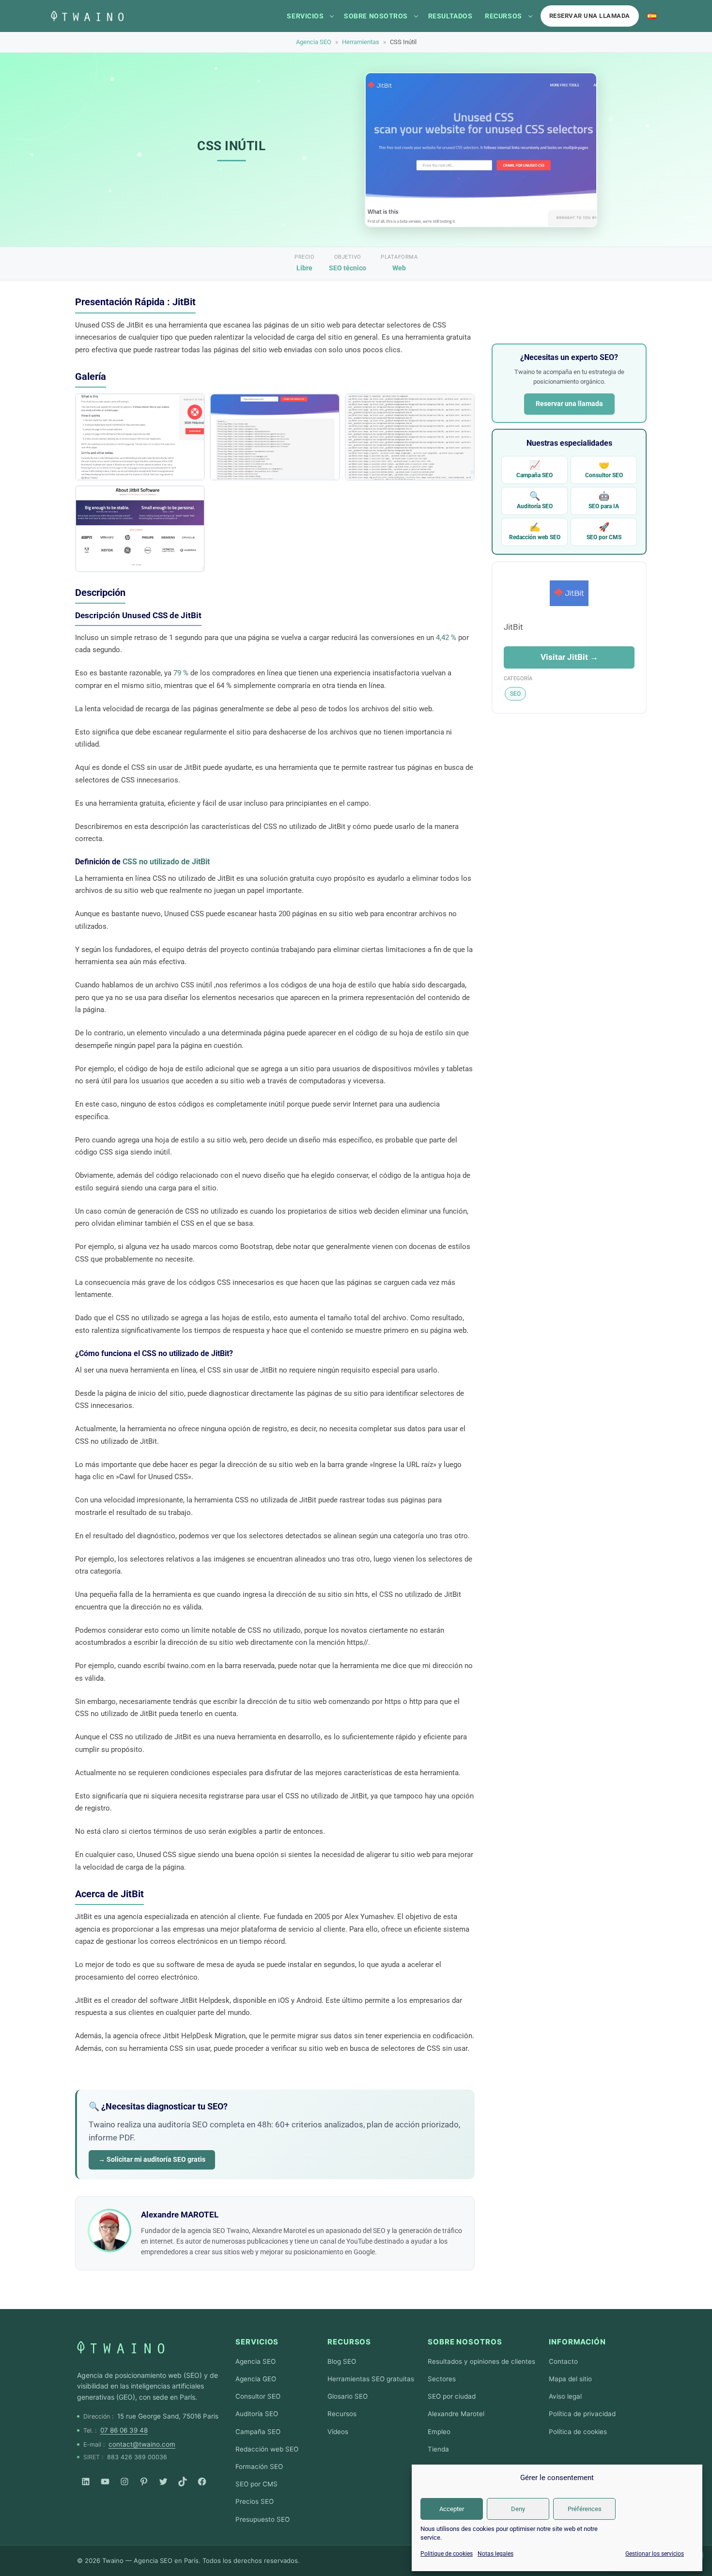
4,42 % (446, 638)
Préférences (585, 2509)
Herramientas (361, 42)
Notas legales (495, 2554)
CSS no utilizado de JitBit (166, 862)
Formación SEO (259, 2467)
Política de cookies (578, 2432)
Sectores (442, 2379)
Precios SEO (255, 2501)
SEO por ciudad (452, 2396)
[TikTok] (183, 2482)
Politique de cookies (447, 2554)
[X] (163, 2482)
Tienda (438, 2449)
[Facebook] (202, 2482)
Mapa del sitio (570, 2379)
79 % (181, 673)
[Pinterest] (144, 2482)
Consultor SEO (604, 469)
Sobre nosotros (376, 16)
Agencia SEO (314, 42)
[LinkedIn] (86, 2482)
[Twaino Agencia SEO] (121, 2347)
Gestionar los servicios (655, 2554)
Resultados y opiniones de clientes (481, 2361)
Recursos (503, 16)
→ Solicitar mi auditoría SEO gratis (152, 2159)
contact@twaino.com (142, 2444)
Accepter (452, 2509)
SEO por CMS (604, 531)
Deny (518, 2509)
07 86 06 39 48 (124, 2430)
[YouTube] (105, 2482)
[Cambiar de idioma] (652, 16)
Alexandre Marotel (456, 2414)
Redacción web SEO (535, 531)
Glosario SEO (348, 2396)
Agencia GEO (256, 2379)
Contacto (563, 2361)
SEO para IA (604, 500)
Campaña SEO (534, 469)
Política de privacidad (582, 2414)
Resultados (450, 16)
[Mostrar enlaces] (332, 16)
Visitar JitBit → (569, 657)
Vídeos (338, 2432)
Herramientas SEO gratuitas (371, 2379)
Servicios (305, 16)
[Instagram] (124, 2482)
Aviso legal (565, 2396)
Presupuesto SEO (263, 2519)
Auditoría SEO (535, 500)
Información (577, 2342)
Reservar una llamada (590, 16)
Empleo (439, 2432)
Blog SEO (342, 2361)
